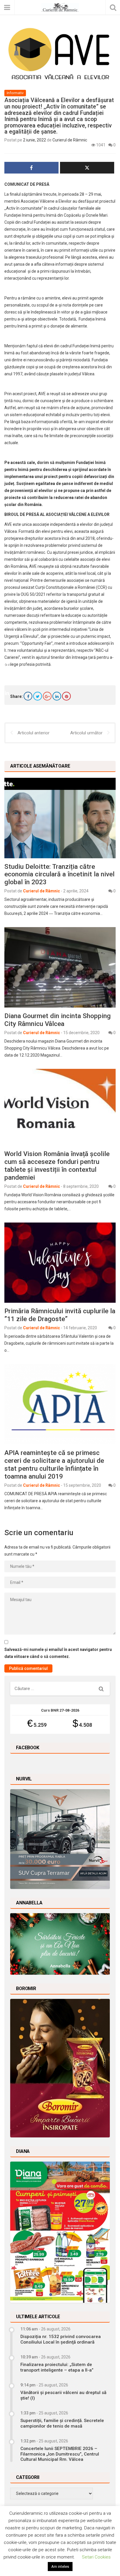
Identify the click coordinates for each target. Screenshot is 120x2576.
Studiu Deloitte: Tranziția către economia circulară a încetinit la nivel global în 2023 (59, 874)
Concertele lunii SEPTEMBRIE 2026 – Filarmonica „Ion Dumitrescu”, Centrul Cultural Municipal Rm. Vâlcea (60, 2454)
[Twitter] (38, 696)
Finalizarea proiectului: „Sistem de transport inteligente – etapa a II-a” (57, 2367)
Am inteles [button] (60, 2567)
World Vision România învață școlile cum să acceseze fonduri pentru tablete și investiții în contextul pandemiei (57, 1166)
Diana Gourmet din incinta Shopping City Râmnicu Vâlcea (58, 1020)
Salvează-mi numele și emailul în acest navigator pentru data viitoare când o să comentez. (58, 1653)
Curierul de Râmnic (70, 140)
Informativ (15, 93)
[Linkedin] (57, 696)
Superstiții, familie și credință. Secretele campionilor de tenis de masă (62, 2423)
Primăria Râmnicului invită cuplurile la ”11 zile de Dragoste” (60, 1315)
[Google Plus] (47, 696)
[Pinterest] (66, 696)
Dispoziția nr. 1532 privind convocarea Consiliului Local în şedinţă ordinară (61, 2339)
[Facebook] (28, 696)
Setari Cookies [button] (96, 2557)
